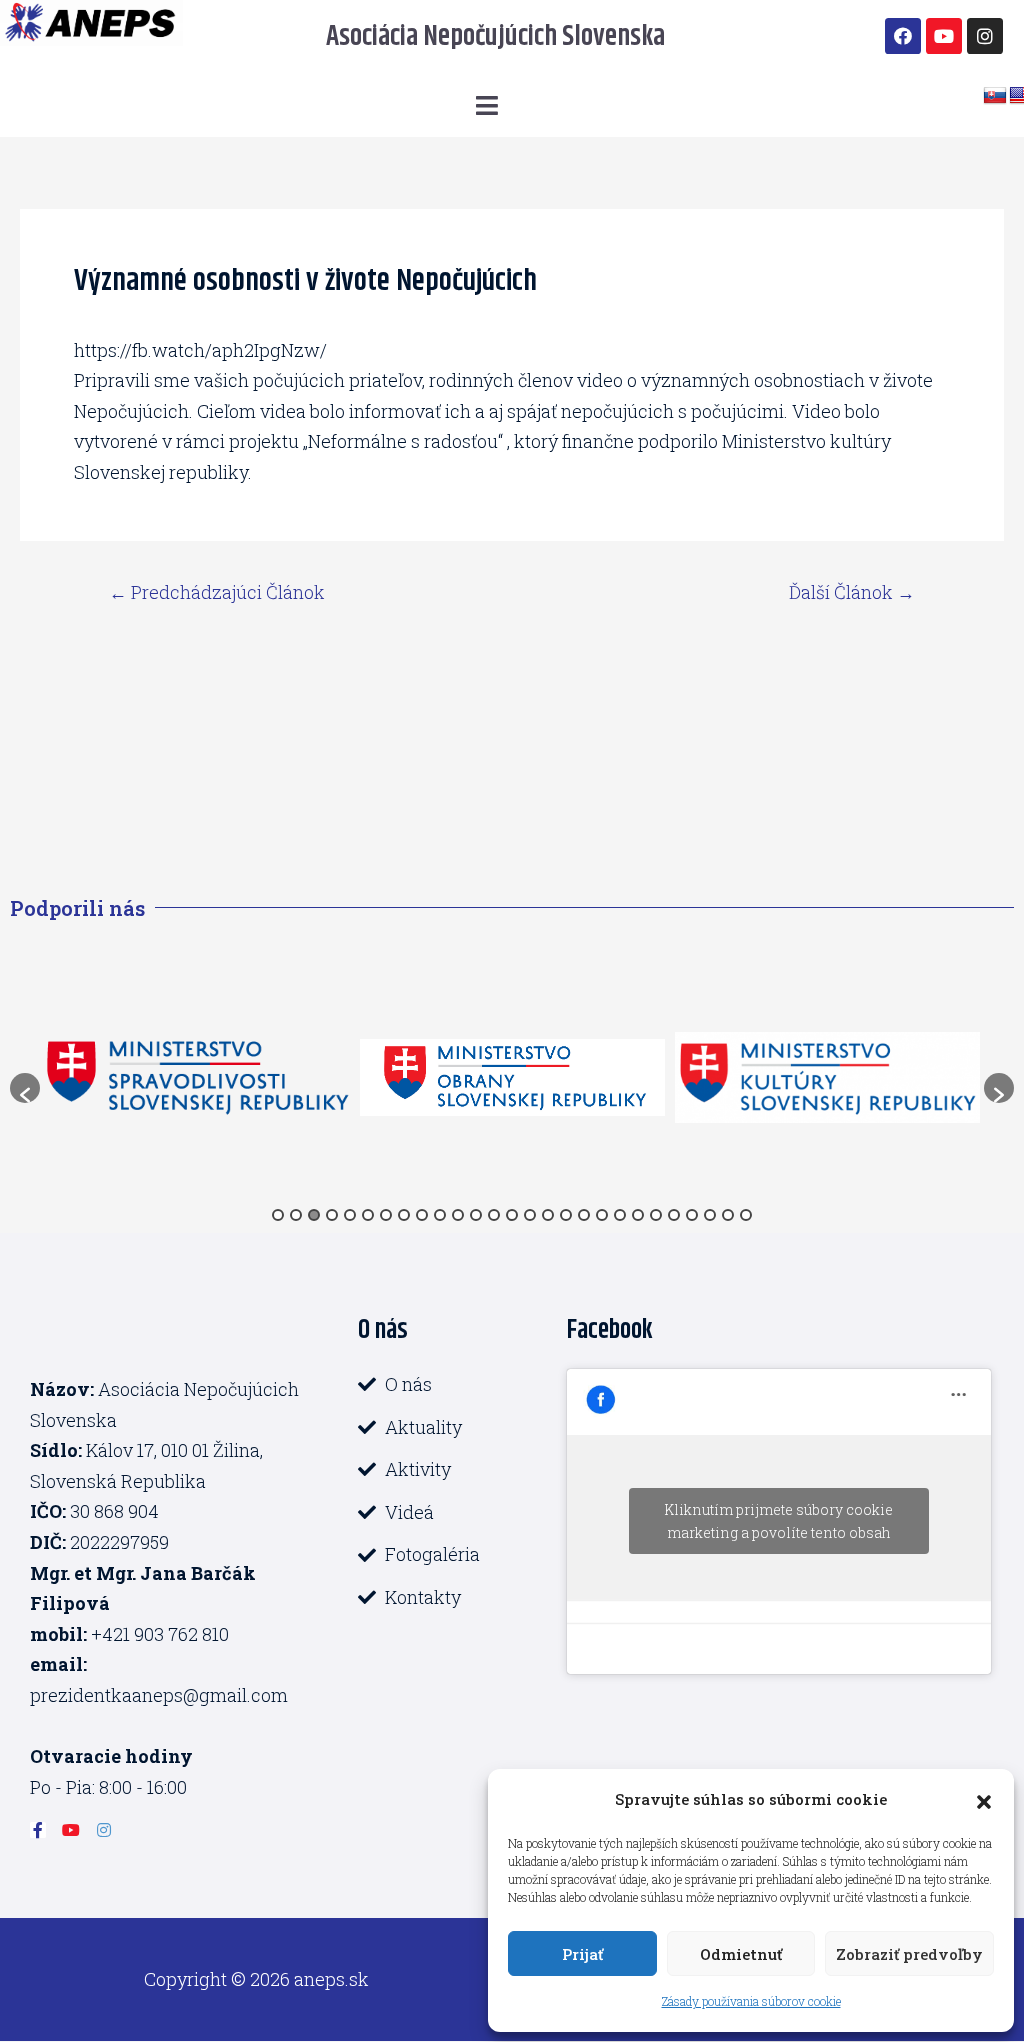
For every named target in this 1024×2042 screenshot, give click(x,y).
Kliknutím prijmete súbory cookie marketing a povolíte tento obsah (778, 1521)
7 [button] (386, 1215)
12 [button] (476, 1215)
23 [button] (674, 1215)
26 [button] (728, 1215)
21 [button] (638, 1215)
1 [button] (278, 1215)
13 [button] (494, 1215)
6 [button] (368, 1215)
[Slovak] (995, 96)
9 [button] (422, 1215)
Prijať (582, 1954)
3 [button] (314, 1215)
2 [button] (296, 1215)
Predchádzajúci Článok (217, 592)
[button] (984, 1799)
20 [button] (620, 1215)
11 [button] (458, 1215)
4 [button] (332, 1215)
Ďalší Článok (852, 592)
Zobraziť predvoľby (909, 1954)
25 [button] (710, 1215)
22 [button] (656, 1215)
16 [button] (548, 1215)
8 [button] (404, 1215)
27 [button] (746, 1215)
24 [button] (692, 1215)
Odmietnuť (741, 1954)
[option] (197, 1077)
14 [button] (512, 1215)
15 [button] (530, 1215)
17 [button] (566, 1215)
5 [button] (350, 1215)
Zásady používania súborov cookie (751, 2001)
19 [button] (602, 1215)
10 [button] (440, 1215)
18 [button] (584, 1215)
